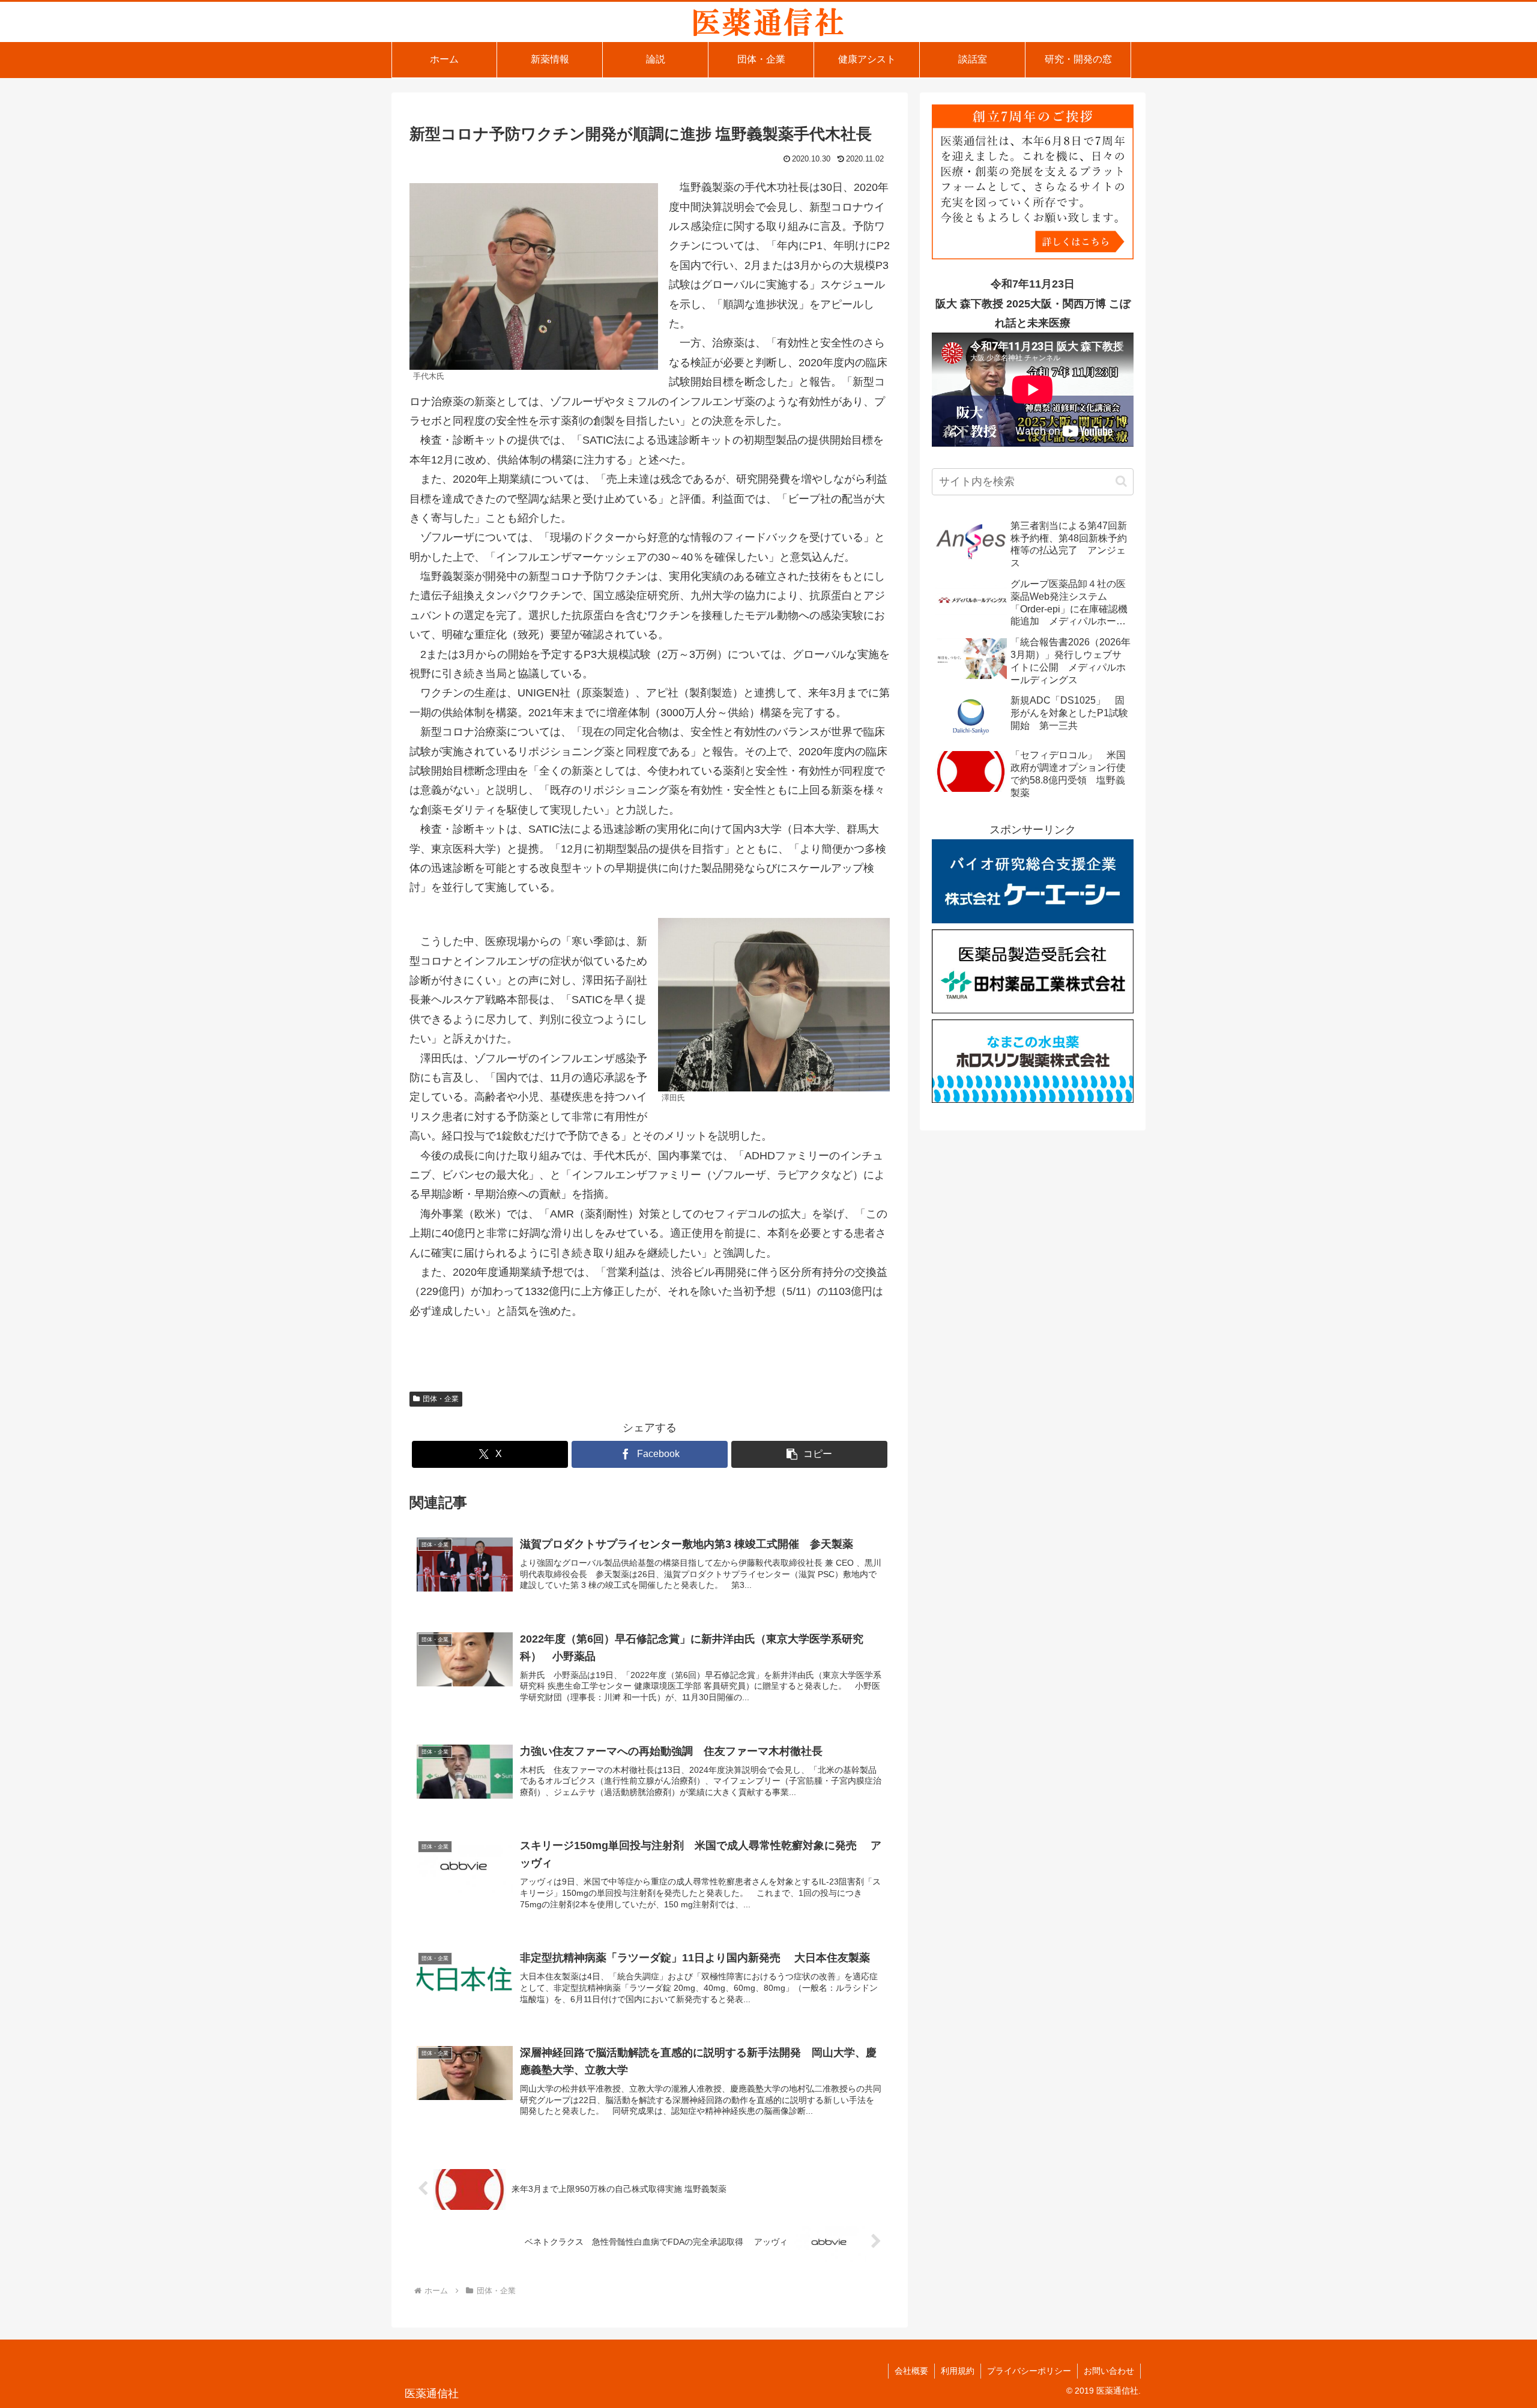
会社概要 (911, 2371)
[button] (809, 1454)
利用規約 (958, 2371)
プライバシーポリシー (1029, 2371)
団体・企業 (441, 1399)
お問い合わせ (1109, 2371)
